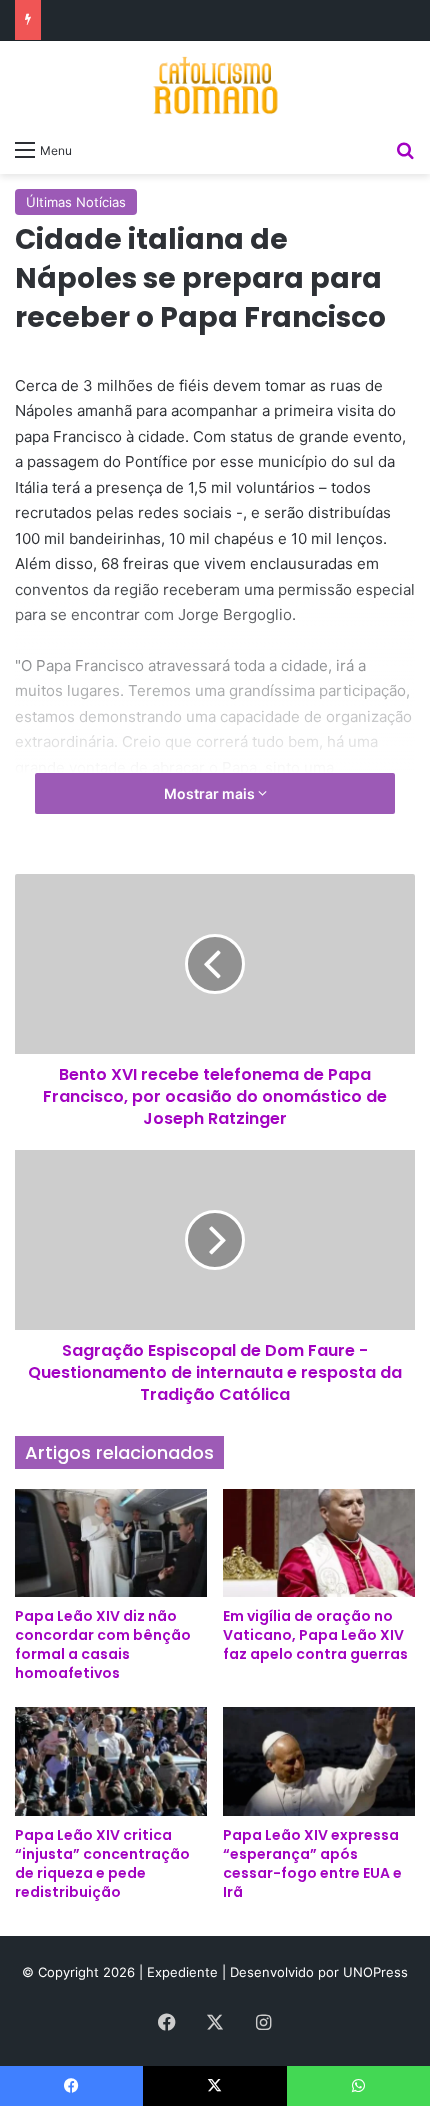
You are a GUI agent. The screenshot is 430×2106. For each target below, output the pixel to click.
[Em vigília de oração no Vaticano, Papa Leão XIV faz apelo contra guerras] (319, 1543)
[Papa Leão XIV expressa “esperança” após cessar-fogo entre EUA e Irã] (319, 1761)
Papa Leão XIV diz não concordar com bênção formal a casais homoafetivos (103, 1644)
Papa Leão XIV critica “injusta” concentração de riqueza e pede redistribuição (102, 1863)
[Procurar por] (405, 149)
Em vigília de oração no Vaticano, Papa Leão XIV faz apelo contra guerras (315, 1635)
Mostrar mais (211, 793)
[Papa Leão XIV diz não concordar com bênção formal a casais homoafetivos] (111, 1543)
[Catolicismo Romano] (215, 85)
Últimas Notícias (76, 202)
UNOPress (375, 1972)
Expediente (184, 1972)
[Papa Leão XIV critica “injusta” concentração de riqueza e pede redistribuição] (111, 1761)
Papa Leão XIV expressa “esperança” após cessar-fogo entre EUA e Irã (312, 1863)
